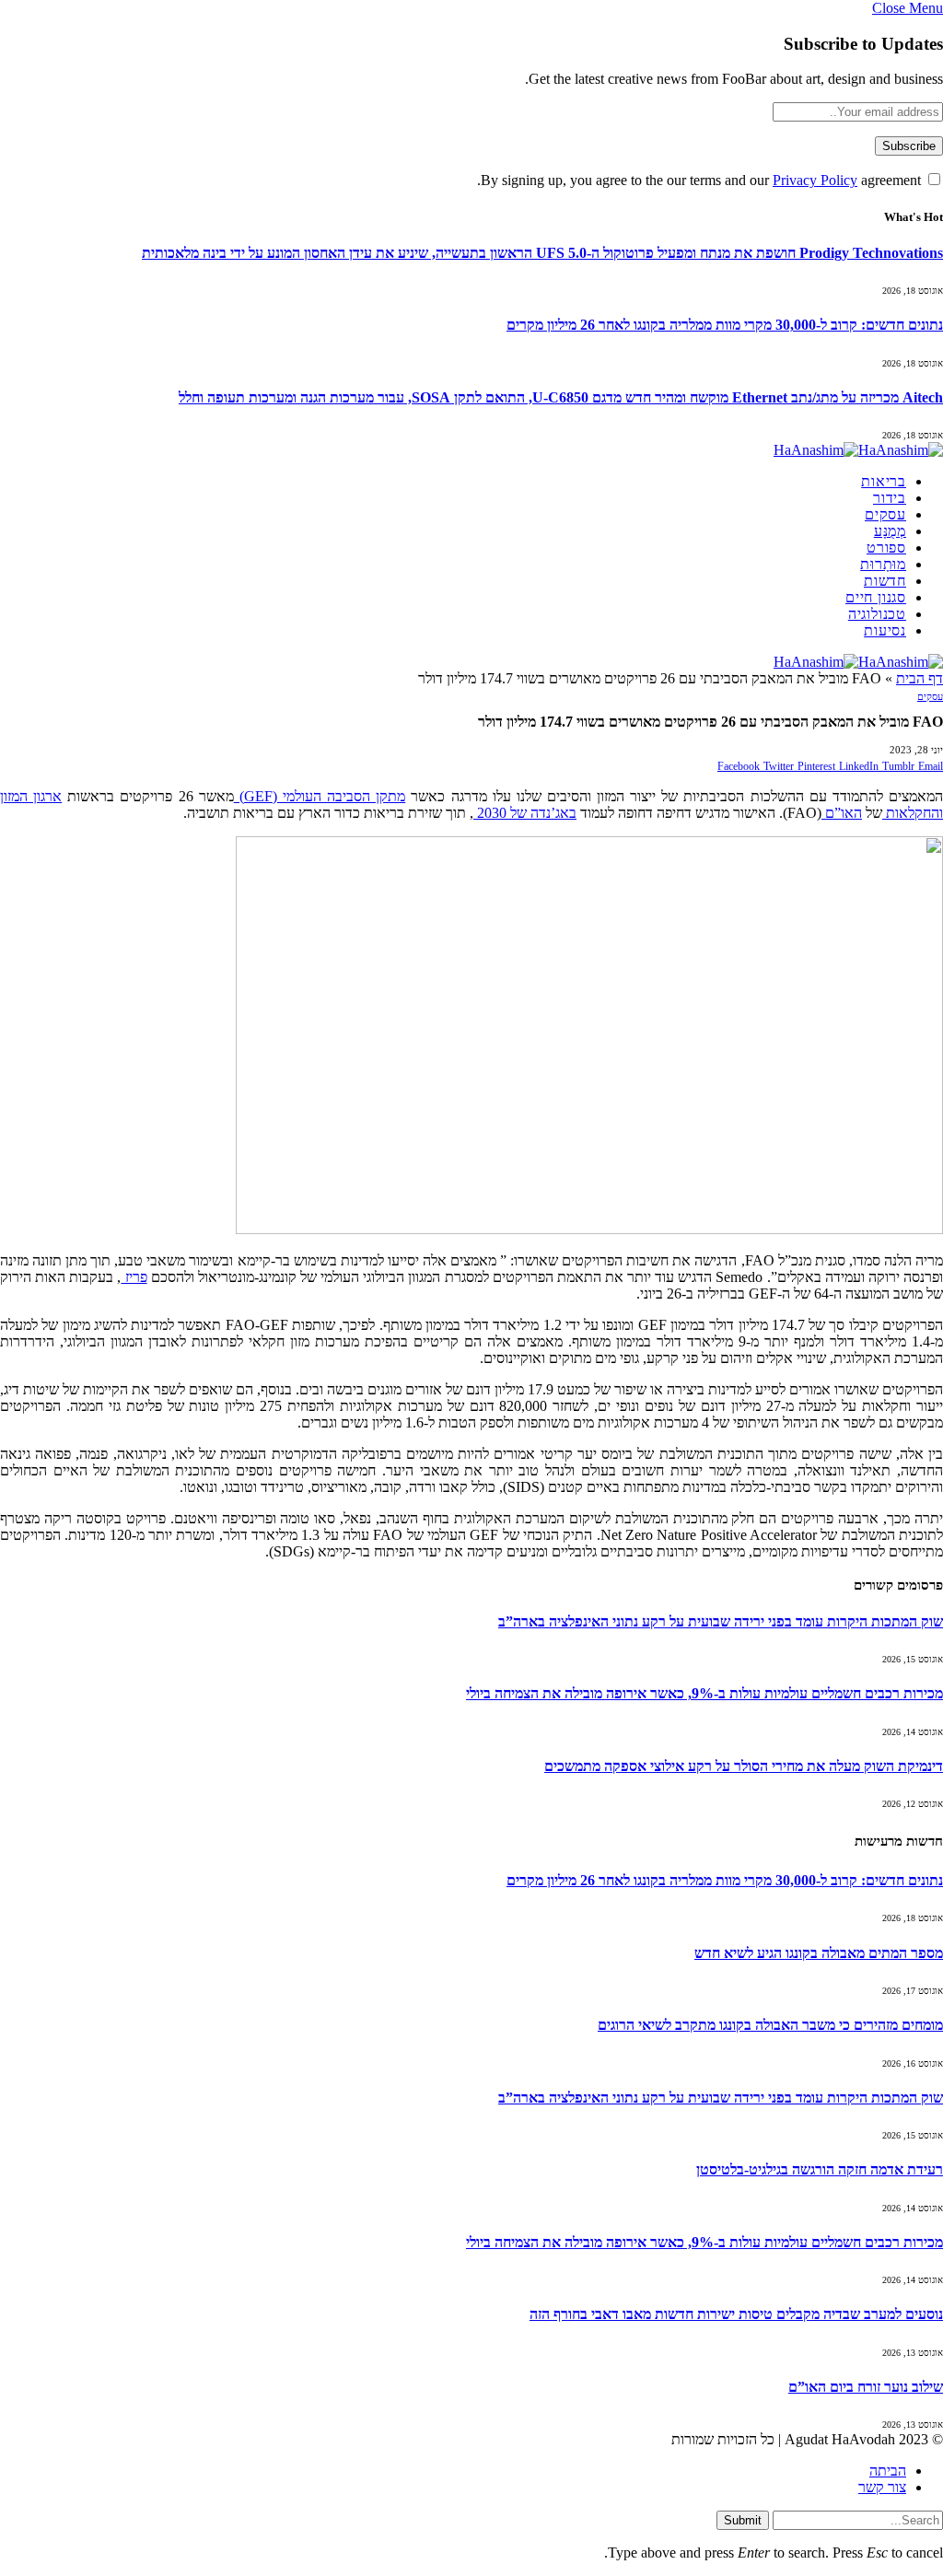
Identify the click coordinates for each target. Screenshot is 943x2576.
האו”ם (842, 813)
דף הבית (920, 678)
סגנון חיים (876, 597)
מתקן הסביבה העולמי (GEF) (320, 796)
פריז (134, 1277)
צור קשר (882, 2487)
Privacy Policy (815, 180)
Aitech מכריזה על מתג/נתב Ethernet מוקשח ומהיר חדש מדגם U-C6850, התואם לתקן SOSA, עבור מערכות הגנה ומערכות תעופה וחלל (561, 397)
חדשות (885, 581)
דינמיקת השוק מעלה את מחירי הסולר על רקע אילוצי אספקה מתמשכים (744, 1766)
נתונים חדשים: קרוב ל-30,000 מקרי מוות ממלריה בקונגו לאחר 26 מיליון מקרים (725, 325)
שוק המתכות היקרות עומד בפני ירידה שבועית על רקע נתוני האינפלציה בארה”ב (721, 1621)
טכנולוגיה (877, 614)
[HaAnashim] (858, 450)
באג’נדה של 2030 (525, 813)
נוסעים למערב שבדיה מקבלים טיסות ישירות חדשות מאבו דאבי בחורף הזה (736, 2314)
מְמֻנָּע (890, 531)
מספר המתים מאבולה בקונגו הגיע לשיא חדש (819, 1953)
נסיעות (885, 630)
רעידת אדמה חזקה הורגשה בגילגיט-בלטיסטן (820, 2169)
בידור (890, 498)
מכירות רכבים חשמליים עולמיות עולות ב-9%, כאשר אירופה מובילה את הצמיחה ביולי (704, 1693)
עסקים (885, 514)
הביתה (888, 2471)
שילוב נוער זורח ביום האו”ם (866, 2387)
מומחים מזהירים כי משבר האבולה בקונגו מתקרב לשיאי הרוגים (770, 2025)
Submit (743, 2520)
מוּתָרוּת (883, 564)
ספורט (886, 548)
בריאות (884, 481)
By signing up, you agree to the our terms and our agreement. (701, 180)
